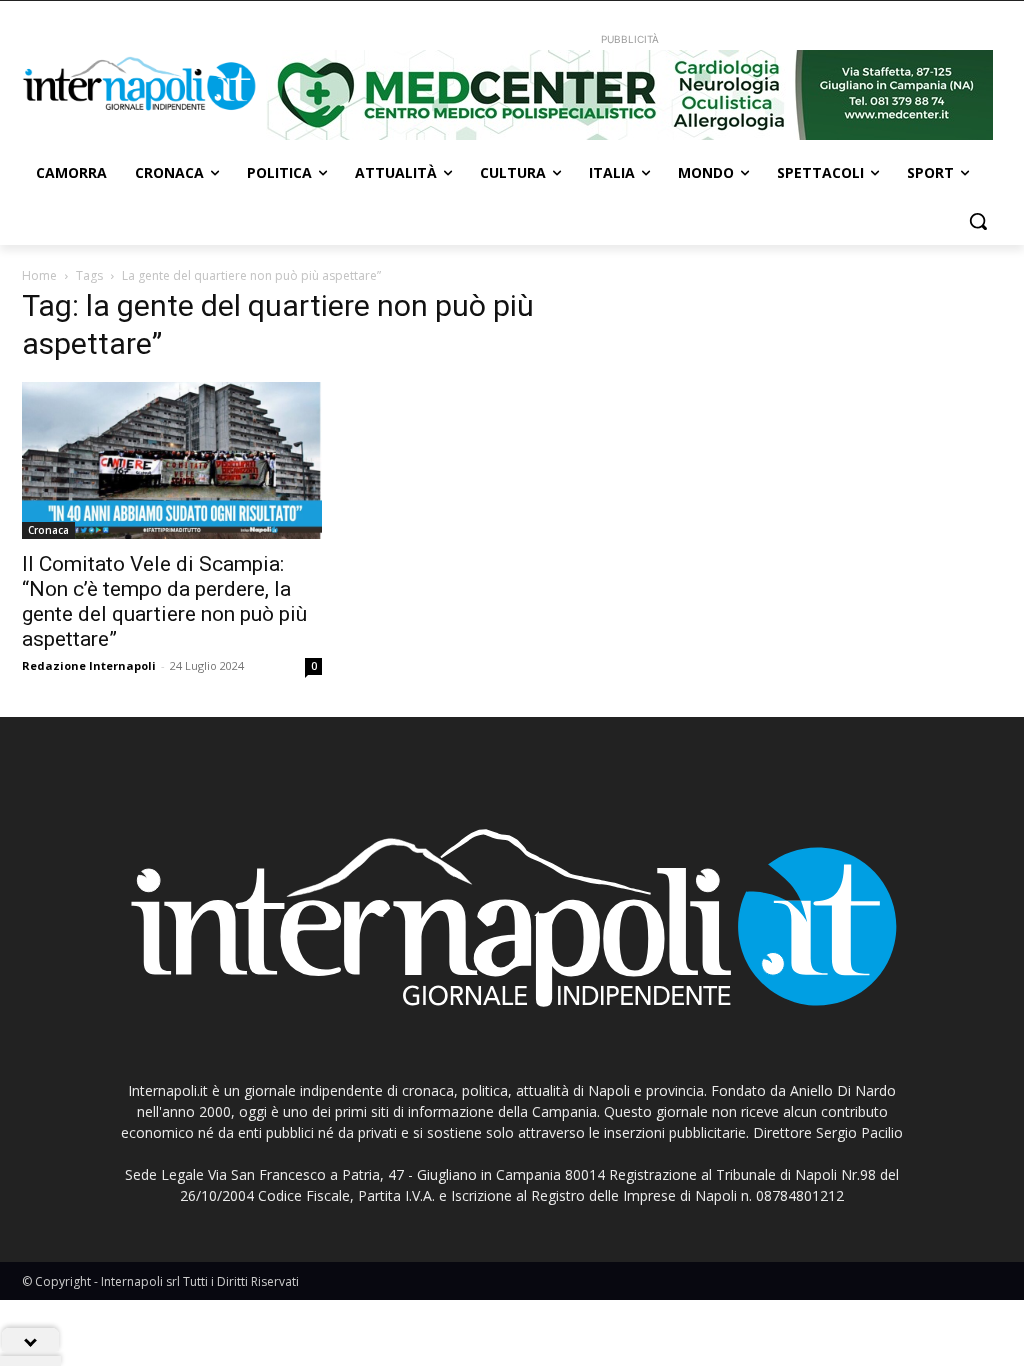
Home (39, 275)
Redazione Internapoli (89, 665)
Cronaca (48, 530)
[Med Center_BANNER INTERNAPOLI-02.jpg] (629, 95)
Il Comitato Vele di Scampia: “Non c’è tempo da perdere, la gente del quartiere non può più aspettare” (164, 601)
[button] (978, 221)
